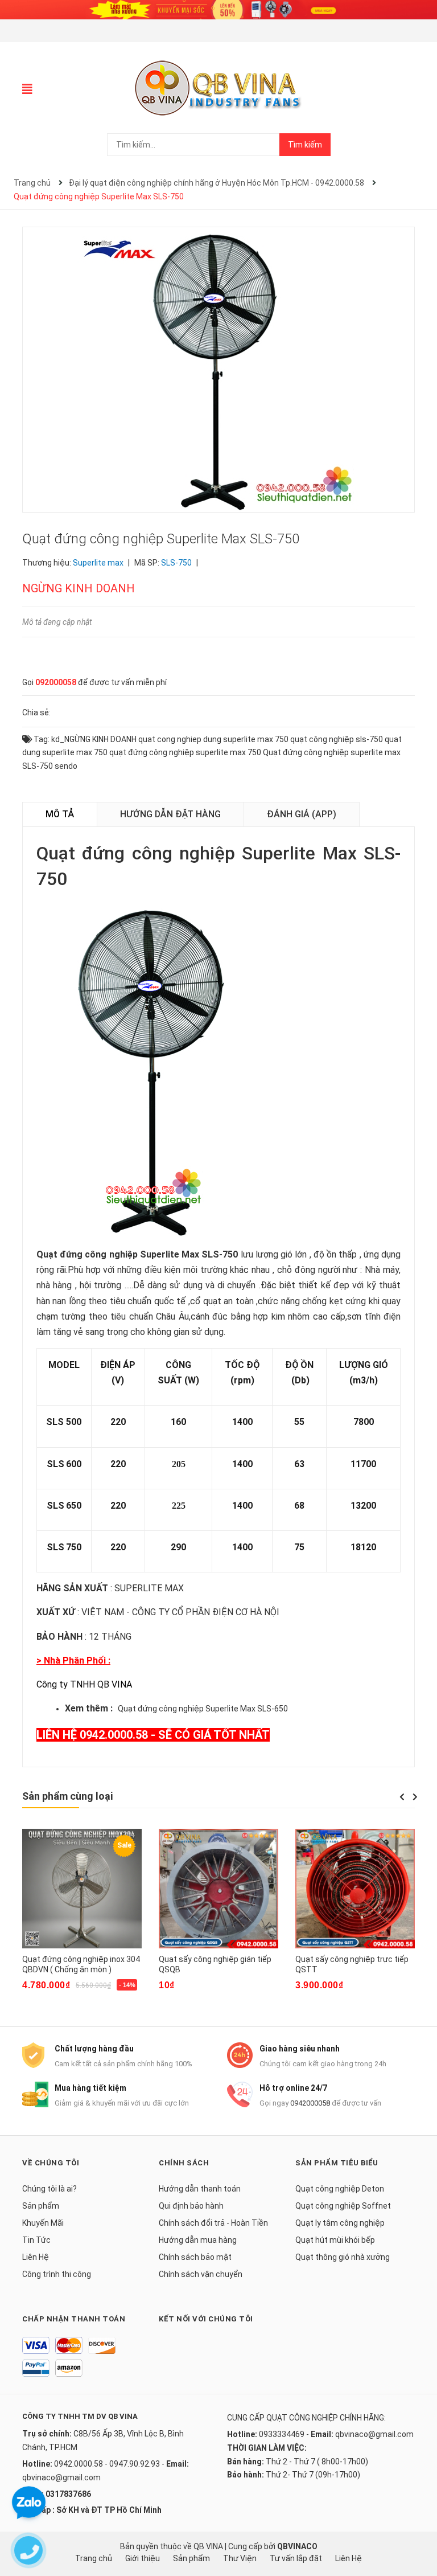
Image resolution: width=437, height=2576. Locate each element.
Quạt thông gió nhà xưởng (343, 2257)
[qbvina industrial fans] (218, 9)
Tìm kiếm (305, 145)
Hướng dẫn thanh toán (200, 2189)
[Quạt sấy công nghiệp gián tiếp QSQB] (218, 1889)
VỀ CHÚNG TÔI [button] (51, 2163)
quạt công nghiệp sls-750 (337, 739)
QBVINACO (297, 2546)
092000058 (56, 682)
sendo (66, 766)
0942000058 (310, 2103)
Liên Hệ (36, 2257)
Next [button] (415, 1797)
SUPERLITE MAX (149, 1588)
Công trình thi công (57, 2274)
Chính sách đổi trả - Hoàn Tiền (213, 2223)
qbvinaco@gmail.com (61, 2477)
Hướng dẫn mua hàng (198, 2240)
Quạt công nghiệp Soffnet (343, 2206)
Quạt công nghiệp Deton (340, 2189)
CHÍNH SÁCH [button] (184, 2163)
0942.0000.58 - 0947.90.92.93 (107, 2464)
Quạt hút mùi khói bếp (335, 2240)
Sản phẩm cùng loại (67, 1796)
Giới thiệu (143, 2558)
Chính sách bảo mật (195, 2257)
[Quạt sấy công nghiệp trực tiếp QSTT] (355, 1889)
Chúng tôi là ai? (50, 2189)
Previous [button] (402, 1797)
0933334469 (282, 2434)
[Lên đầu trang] (417, 2522)
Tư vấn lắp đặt (296, 2558)
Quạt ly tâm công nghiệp (340, 2223)
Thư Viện (240, 2558)
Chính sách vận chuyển (201, 2274)
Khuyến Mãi (43, 2223)
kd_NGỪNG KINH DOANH (94, 739)
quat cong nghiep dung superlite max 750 (213, 739)
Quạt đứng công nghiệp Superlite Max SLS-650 (203, 1709)
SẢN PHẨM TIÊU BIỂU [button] (337, 2163)
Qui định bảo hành (191, 2206)
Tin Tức (36, 2240)
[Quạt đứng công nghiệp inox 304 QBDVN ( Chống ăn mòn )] (82, 1889)
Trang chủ (94, 2558)
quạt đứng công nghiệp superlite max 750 (185, 752)
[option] (82, 1917)
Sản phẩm (41, 2206)
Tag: (41, 739)
